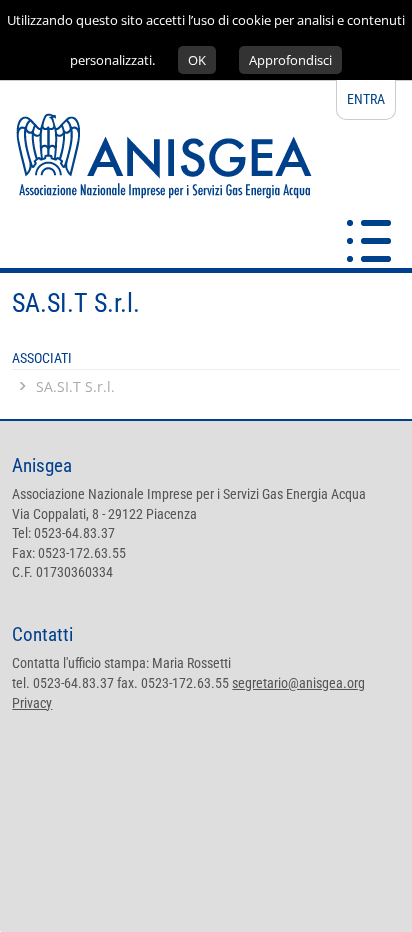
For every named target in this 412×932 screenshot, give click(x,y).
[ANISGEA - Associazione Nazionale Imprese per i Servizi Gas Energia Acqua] (156, 257)
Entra (366, 99)
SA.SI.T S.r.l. (75, 386)
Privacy (32, 703)
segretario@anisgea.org (298, 683)
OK (197, 60)
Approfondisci (290, 60)
